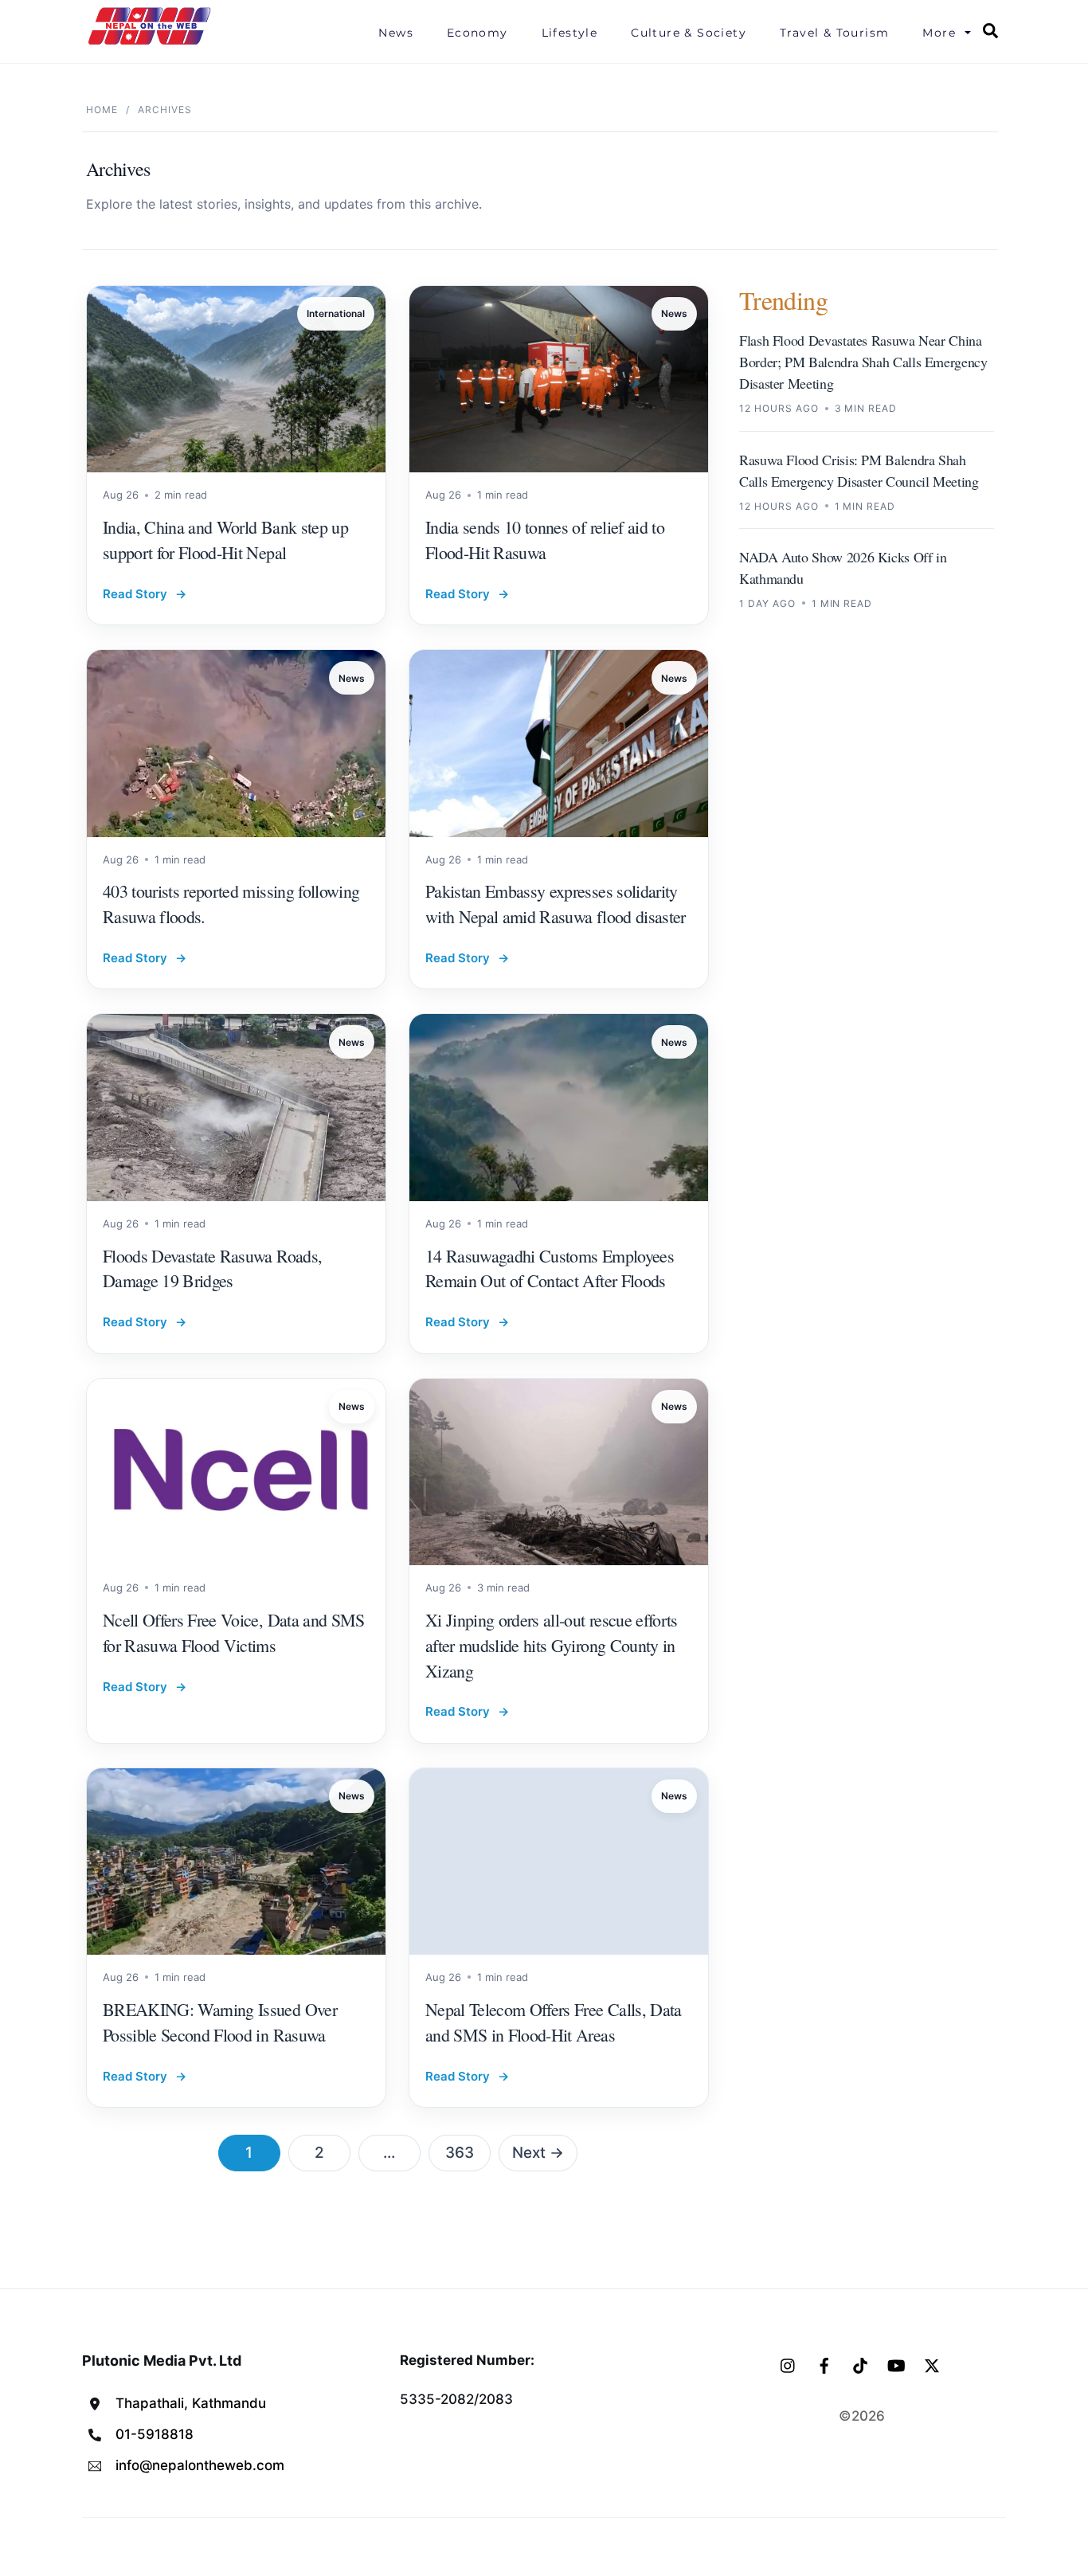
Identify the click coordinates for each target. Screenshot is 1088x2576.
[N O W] (152, 43)
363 (460, 2153)
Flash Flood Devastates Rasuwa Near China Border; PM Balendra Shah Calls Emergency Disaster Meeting (863, 362)
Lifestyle (570, 33)
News (396, 33)
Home (102, 110)
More (939, 33)
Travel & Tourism (834, 33)
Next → (538, 2153)
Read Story (145, 594)
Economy (477, 33)
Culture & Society (689, 33)
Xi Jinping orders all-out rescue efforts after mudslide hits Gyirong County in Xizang (552, 1645)
